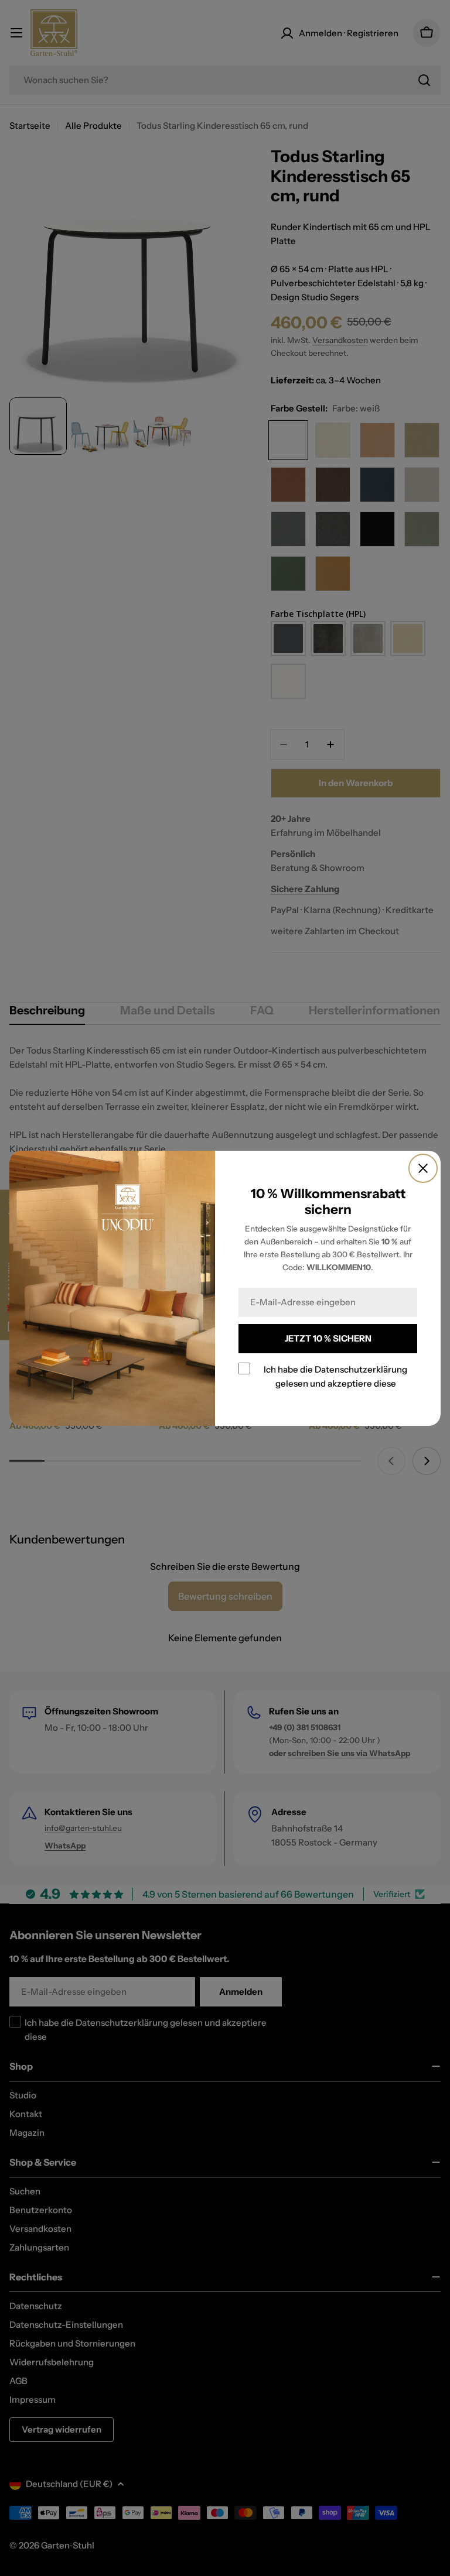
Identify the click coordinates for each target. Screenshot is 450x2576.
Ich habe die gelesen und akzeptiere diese (335, 1376)
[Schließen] (423, 1168)
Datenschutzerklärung (361, 1369)
